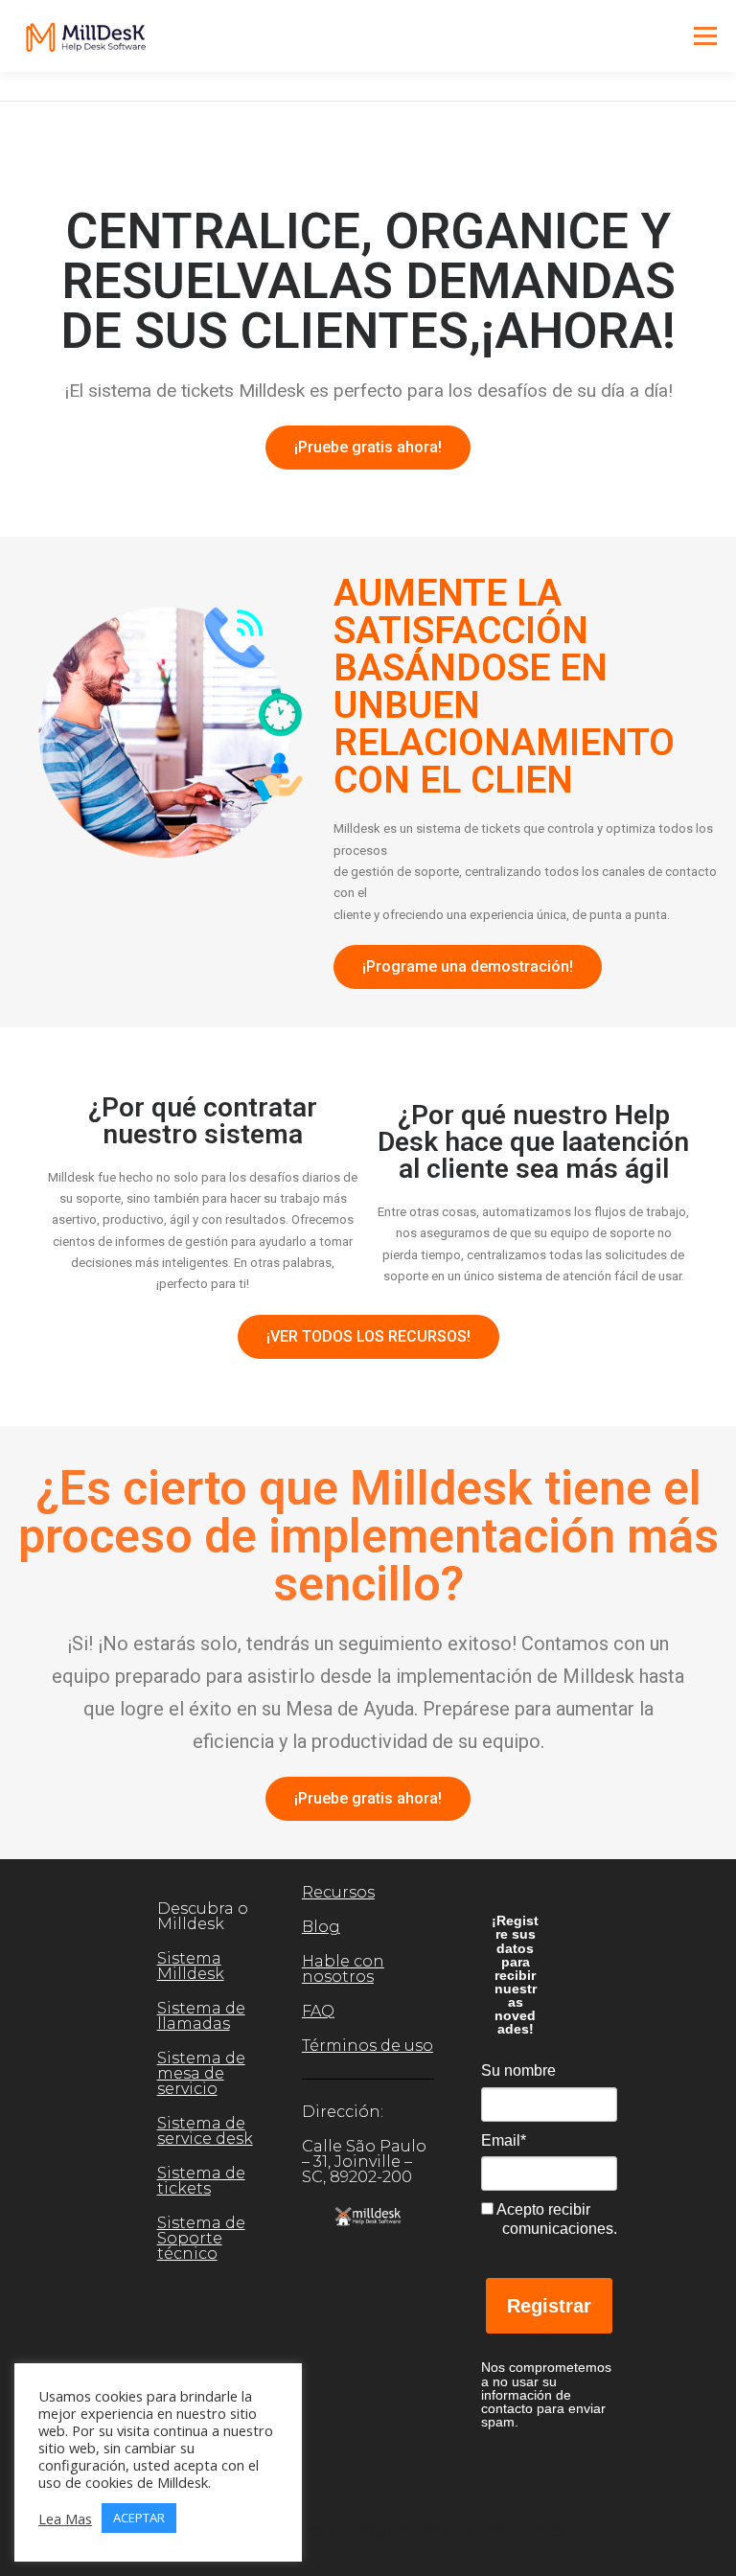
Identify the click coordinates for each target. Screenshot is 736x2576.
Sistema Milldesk (191, 1966)
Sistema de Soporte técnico (201, 2238)
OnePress (420, 2530)
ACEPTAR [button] (139, 2518)
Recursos (338, 1892)
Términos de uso (368, 2046)
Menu (705, 35)
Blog (321, 1927)
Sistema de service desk (205, 2131)
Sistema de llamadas (201, 2016)
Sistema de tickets (201, 2181)
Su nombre (518, 2070)
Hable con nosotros (343, 1969)
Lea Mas (65, 2518)
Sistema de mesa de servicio (201, 2073)
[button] (368, 448)
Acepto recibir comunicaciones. (555, 2219)
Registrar (549, 2306)
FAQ (318, 2011)
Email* (504, 2140)
